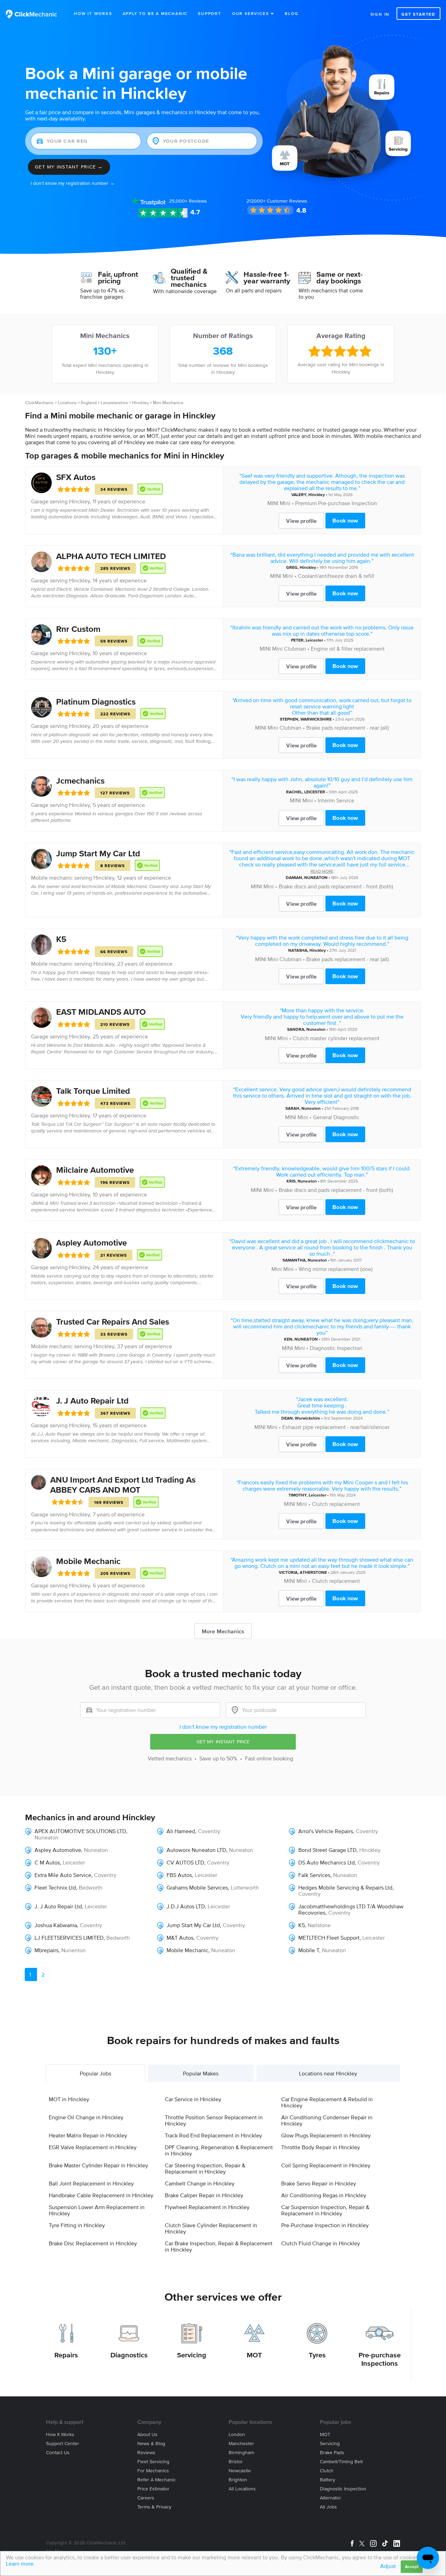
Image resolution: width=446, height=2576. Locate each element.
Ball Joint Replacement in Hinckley (91, 2183)
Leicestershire (114, 403)
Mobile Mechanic (88, 1561)
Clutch (327, 2471)
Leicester (314, 640)
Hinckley (140, 403)
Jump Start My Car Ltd (98, 853)
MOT (254, 2355)
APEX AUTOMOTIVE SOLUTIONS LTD (80, 1831)
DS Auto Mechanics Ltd (326, 1862)
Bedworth (91, 1887)
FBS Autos (179, 1875)
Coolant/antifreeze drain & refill (336, 576)
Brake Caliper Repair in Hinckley (204, 2195)
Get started (418, 14)
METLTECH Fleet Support (329, 1938)
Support (210, 13)
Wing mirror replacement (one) (336, 1269)
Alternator (330, 2498)
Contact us (58, 2453)
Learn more (20, 2563)
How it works (60, 2434)
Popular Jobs (95, 2073)
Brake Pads (332, 2453)
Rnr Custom (78, 629)
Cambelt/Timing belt (341, 2462)
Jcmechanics (80, 781)
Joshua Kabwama (56, 1925)
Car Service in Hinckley (193, 2099)
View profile (301, 521)
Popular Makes (201, 2073)
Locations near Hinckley (328, 2073)
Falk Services (314, 1875)
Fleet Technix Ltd (55, 1887)
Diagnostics (129, 2355)
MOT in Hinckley (69, 2099)
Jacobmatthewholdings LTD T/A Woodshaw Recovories (351, 1909)
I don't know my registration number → (73, 183)
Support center (63, 2444)
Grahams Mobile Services (197, 1887)
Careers (146, 2498)
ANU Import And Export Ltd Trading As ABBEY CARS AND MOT (123, 1485)
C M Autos (47, 1862)
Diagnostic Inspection (336, 1348)
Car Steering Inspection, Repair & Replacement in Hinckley (205, 2168)
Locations (67, 403)
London (237, 2434)
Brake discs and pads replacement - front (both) (336, 886)
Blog (291, 13)
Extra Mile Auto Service (63, 1875)
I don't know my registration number (223, 1727)
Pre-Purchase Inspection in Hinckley (325, 2225)
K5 (61, 939)
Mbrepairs (47, 1950)
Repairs (66, 2355)
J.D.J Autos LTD (186, 1906)
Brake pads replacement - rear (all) (348, 728)
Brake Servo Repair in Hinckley (319, 2183)
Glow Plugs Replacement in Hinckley (326, 2135)
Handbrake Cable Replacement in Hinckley (101, 2195)
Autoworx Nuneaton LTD (196, 1850)
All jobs (328, 2507)
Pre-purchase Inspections (380, 2359)
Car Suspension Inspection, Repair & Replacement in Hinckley (325, 2210)
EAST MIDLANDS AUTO (101, 1012)
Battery (328, 2480)
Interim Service (336, 800)
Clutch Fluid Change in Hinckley (321, 2243)
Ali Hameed (181, 1831)
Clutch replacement (336, 1504)
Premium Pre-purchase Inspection (336, 503)
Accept (412, 2566)
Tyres (317, 2355)
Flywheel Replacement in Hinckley (207, 2207)
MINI (273, 503)
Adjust (388, 2566)
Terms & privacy (154, 2507)
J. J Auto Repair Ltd (92, 1401)
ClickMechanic (39, 403)
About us (147, 2434)
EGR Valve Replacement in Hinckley (93, 2147)
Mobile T (309, 1950)
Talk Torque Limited (93, 1091)
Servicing (192, 2355)
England (89, 403)
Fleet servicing (153, 2462)
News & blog (151, 2444)
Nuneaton (316, 1029)
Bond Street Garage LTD (327, 1850)
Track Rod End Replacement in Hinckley (213, 2135)
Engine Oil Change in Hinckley (86, 2117)
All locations (242, 2489)
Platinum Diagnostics (96, 702)
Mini (277, 1269)
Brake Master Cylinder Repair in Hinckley (98, 2165)
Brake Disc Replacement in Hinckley (93, 2243)
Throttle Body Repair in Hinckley (321, 2147)
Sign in (380, 14)
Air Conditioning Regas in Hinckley (324, 2195)
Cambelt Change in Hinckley (200, 2183)
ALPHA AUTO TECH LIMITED (111, 556)
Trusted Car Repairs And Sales (113, 1322)
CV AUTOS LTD (185, 1862)
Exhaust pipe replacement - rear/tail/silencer (336, 1427)
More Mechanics (223, 1631)
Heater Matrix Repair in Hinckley (88, 2135)
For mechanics (153, 2471)
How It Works (93, 13)
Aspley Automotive (91, 1243)
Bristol (235, 2462)
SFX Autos (76, 477)
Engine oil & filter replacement (348, 649)
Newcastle (240, 2471)
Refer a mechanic (156, 2480)
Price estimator (153, 2489)
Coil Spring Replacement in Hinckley (326, 2165)
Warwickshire (307, 1418)
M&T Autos (180, 1938)
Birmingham (241, 2453)
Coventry (209, 1831)
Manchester (241, 2444)
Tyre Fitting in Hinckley (77, 2225)
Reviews (188, 201)
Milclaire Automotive (95, 1170)
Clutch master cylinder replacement (336, 1038)
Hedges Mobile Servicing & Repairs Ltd (345, 1887)
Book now (345, 520)
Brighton (238, 2480)
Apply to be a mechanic (155, 13)
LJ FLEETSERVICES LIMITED (69, 1938)
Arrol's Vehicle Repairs (326, 1831)
